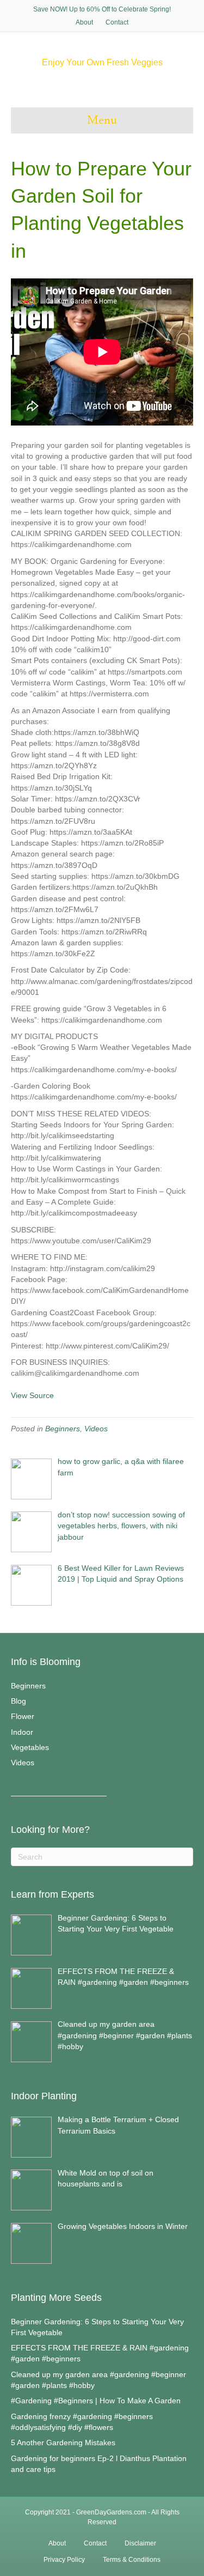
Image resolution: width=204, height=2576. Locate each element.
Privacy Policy (64, 2560)
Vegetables (30, 1747)
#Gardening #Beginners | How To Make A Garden (96, 2401)
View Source (32, 1395)
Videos (96, 1429)
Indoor (22, 1732)
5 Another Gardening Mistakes (63, 2443)
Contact (117, 22)
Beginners (63, 1429)
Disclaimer (140, 2543)
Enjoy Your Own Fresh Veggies (102, 62)
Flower (23, 1716)
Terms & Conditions (132, 2560)
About (84, 22)
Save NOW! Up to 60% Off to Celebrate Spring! (102, 9)
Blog (18, 1701)
